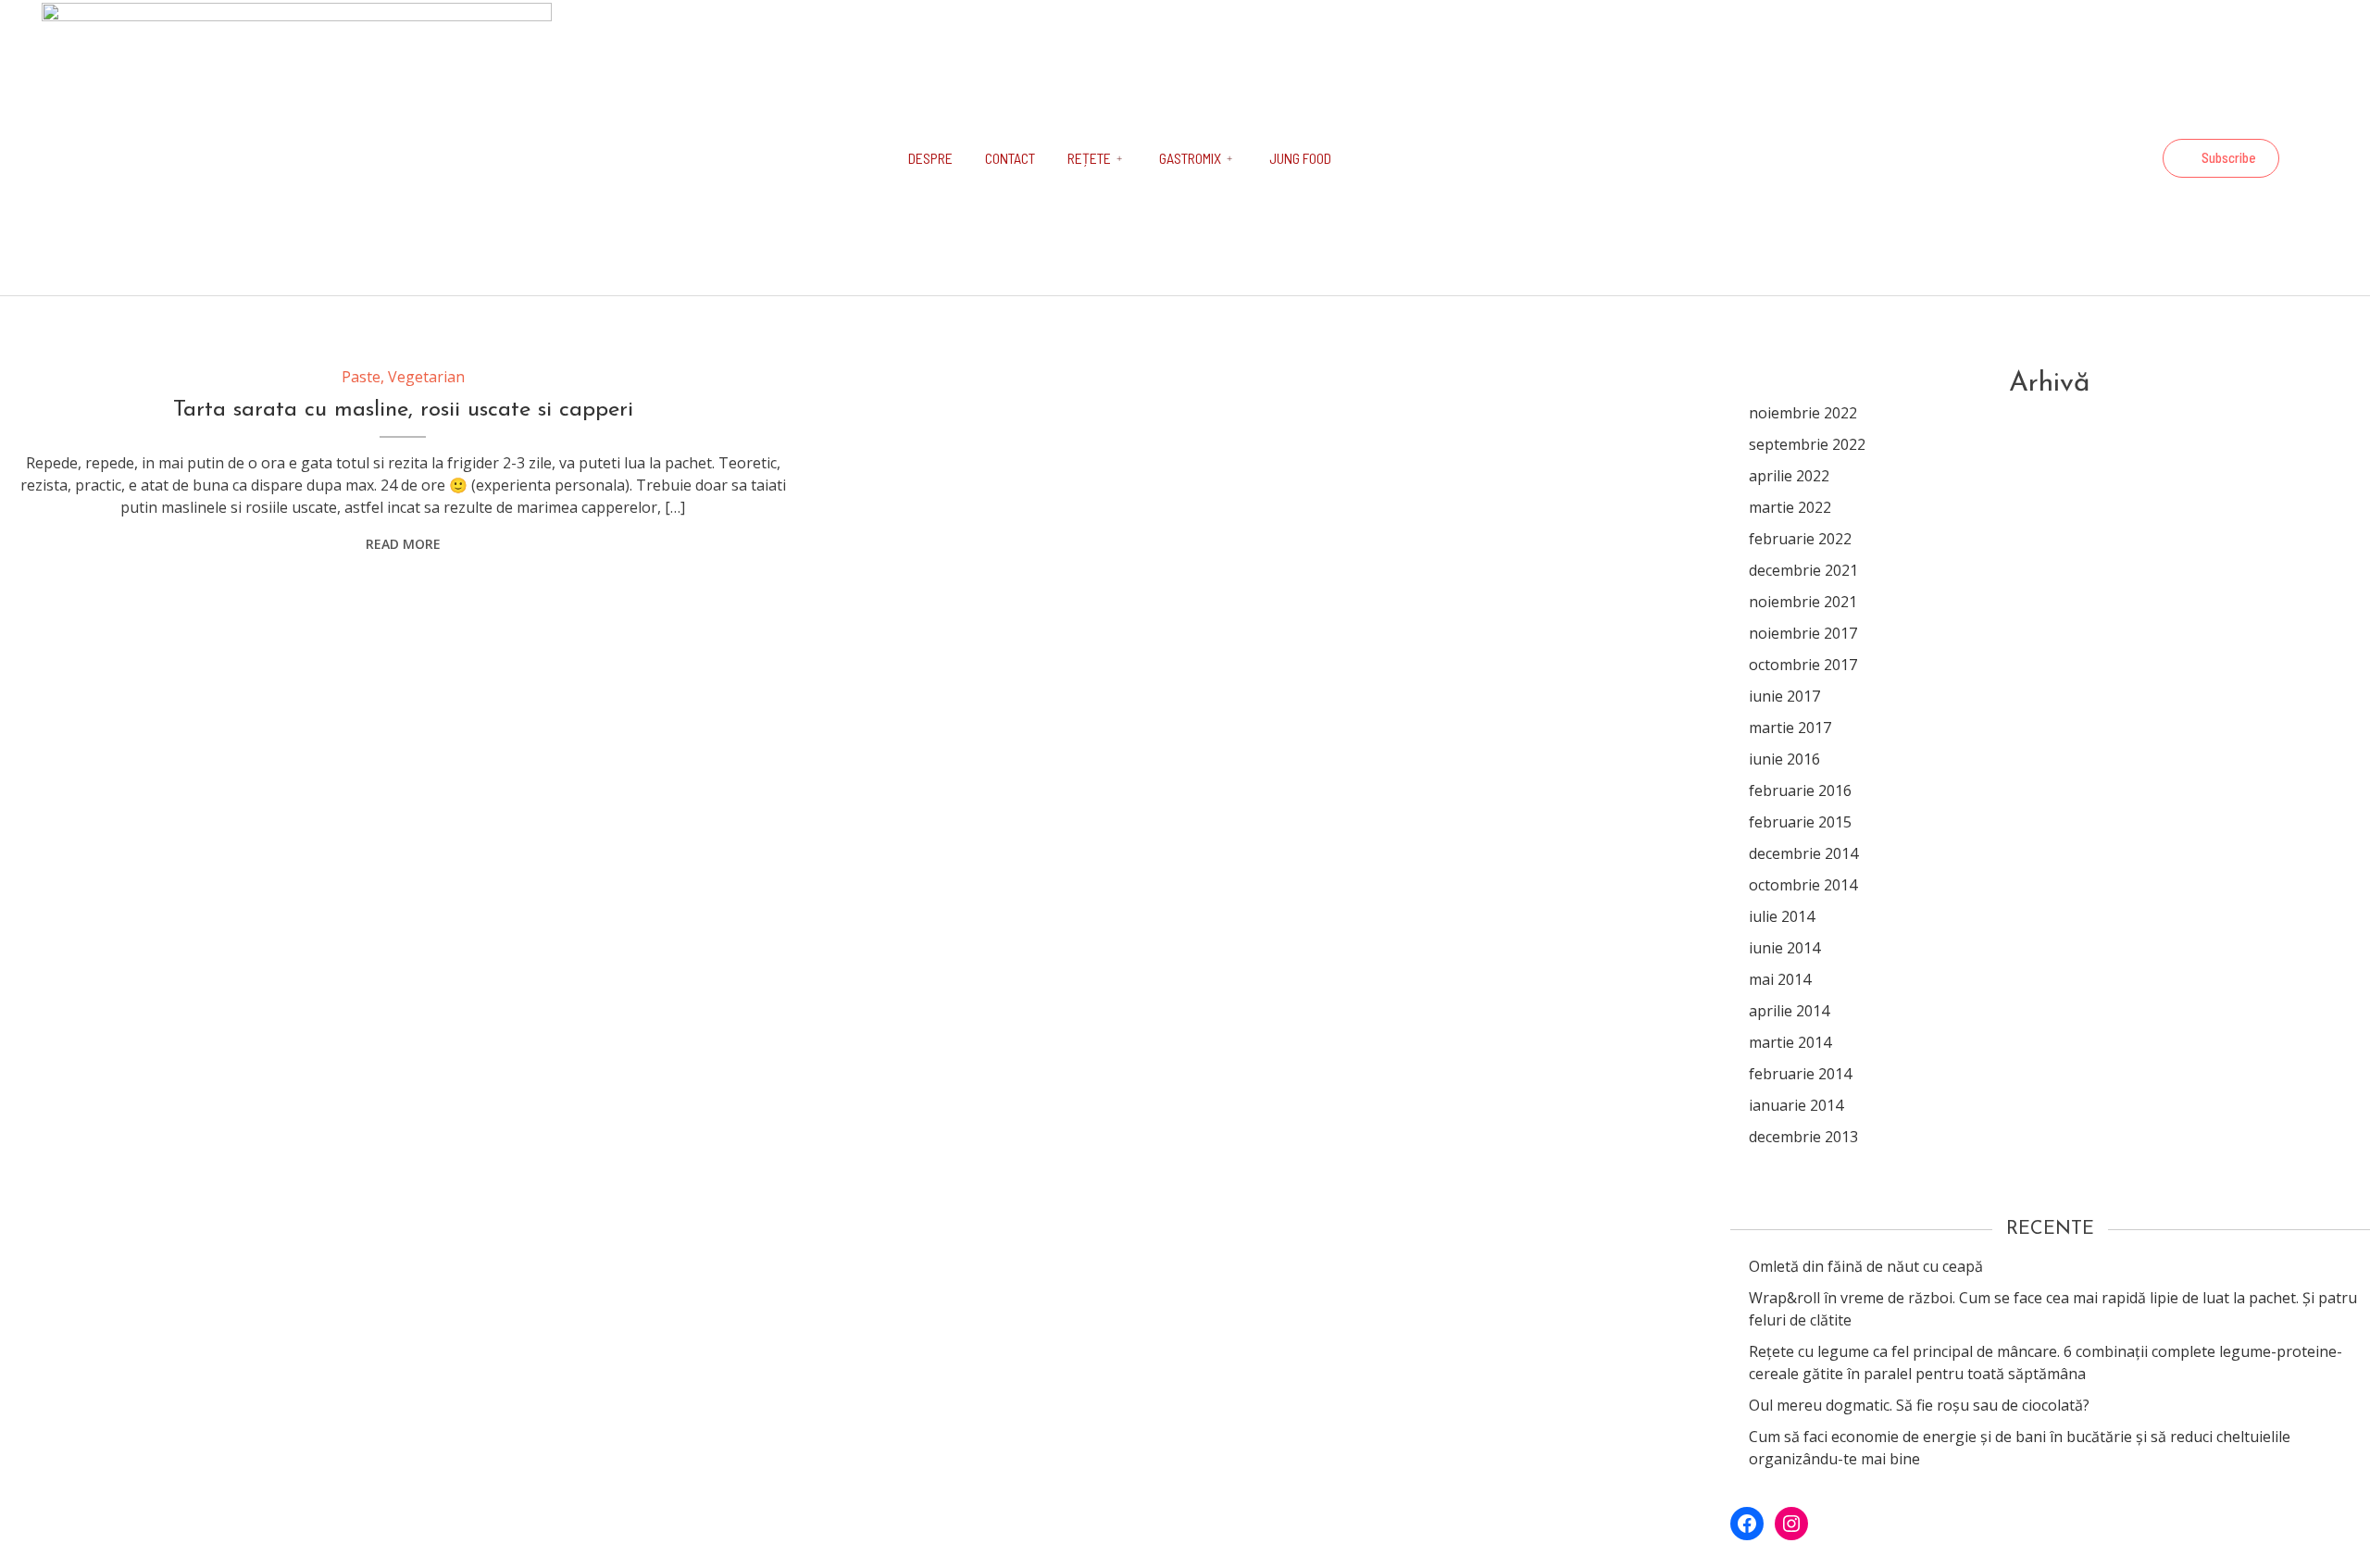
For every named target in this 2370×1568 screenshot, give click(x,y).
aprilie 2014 (1789, 1011)
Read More (403, 544)
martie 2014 (1790, 1042)
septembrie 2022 (1807, 444)
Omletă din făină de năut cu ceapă (1866, 1266)
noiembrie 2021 (1803, 602)
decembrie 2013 (1803, 1137)
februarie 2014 (1800, 1074)
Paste (361, 377)
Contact (1010, 158)
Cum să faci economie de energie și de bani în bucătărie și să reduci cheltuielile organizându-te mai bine (2020, 1448)
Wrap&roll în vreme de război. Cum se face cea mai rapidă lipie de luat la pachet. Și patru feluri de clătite (2053, 1309)
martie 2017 (1790, 728)
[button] (2221, 158)
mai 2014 (1780, 979)
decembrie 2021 (1803, 570)
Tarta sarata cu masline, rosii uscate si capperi (403, 410)
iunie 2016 (1784, 759)
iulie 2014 (1782, 916)
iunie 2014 (1784, 948)
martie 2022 (1790, 507)
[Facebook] (2083, 158)
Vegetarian (426, 377)
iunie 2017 (1784, 696)
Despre (930, 158)
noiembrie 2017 (1803, 633)
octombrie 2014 (1803, 885)
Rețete (1089, 158)
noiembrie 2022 (1803, 413)
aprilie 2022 (1789, 476)
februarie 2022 (1800, 539)
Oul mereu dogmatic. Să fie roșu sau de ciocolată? (1919, 1405)
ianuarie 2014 (1796, 1105)
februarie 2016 (1800, 790)
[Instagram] (2133, 158)
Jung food (1300, 158)
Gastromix (1190, 158)
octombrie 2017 (1803, 665)
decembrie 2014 (1803, 853)
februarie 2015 (1800, 822)
